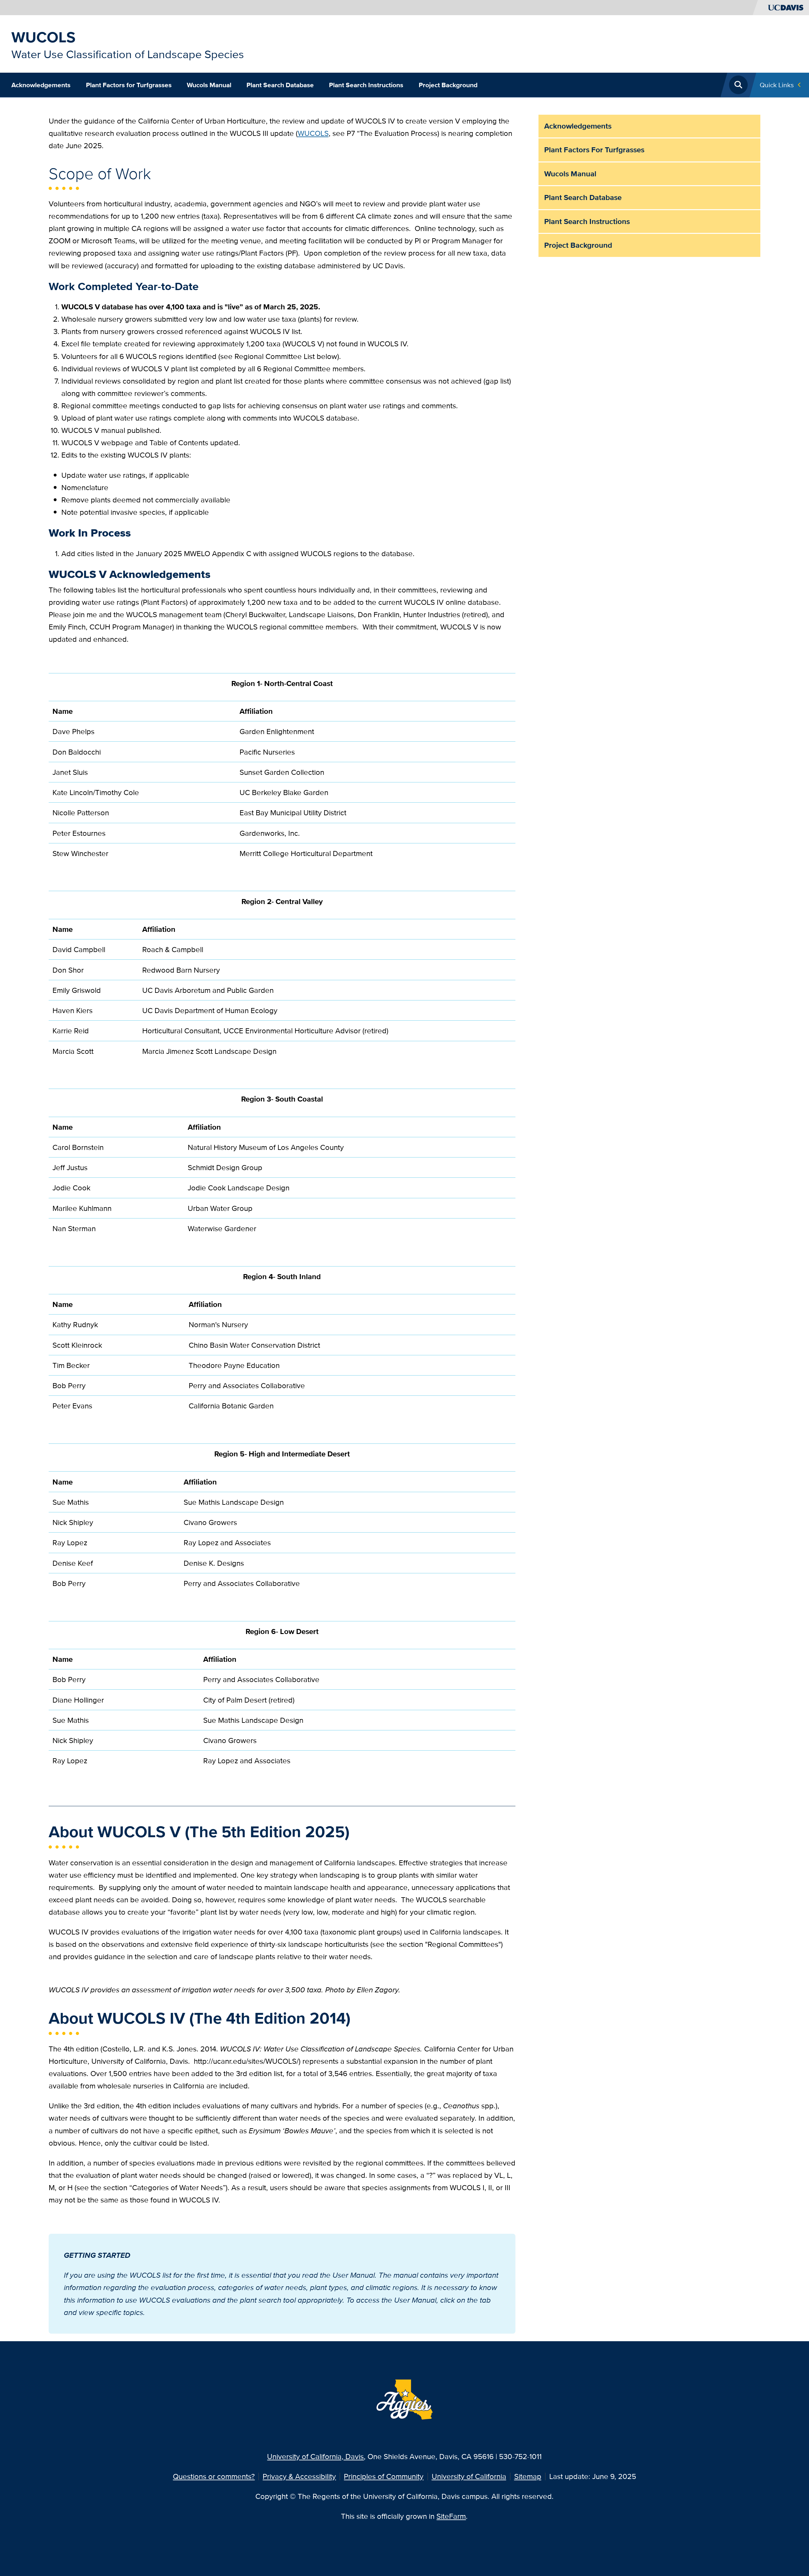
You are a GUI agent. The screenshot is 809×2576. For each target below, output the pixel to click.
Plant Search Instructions (366, 85)
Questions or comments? (214, 2476)
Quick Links (777, 85)
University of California (469, 2476)
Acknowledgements (41, 85)
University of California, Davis (315, 2456)
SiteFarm (451, 2516)
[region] (282, 772)
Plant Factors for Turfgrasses (129, 85)
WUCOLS (43, 37)
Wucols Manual (209, 85)
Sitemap (528, 2476)
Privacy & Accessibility (299, 2476)
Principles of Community (384, 2476)
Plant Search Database (280, 85)
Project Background (448, 85)
